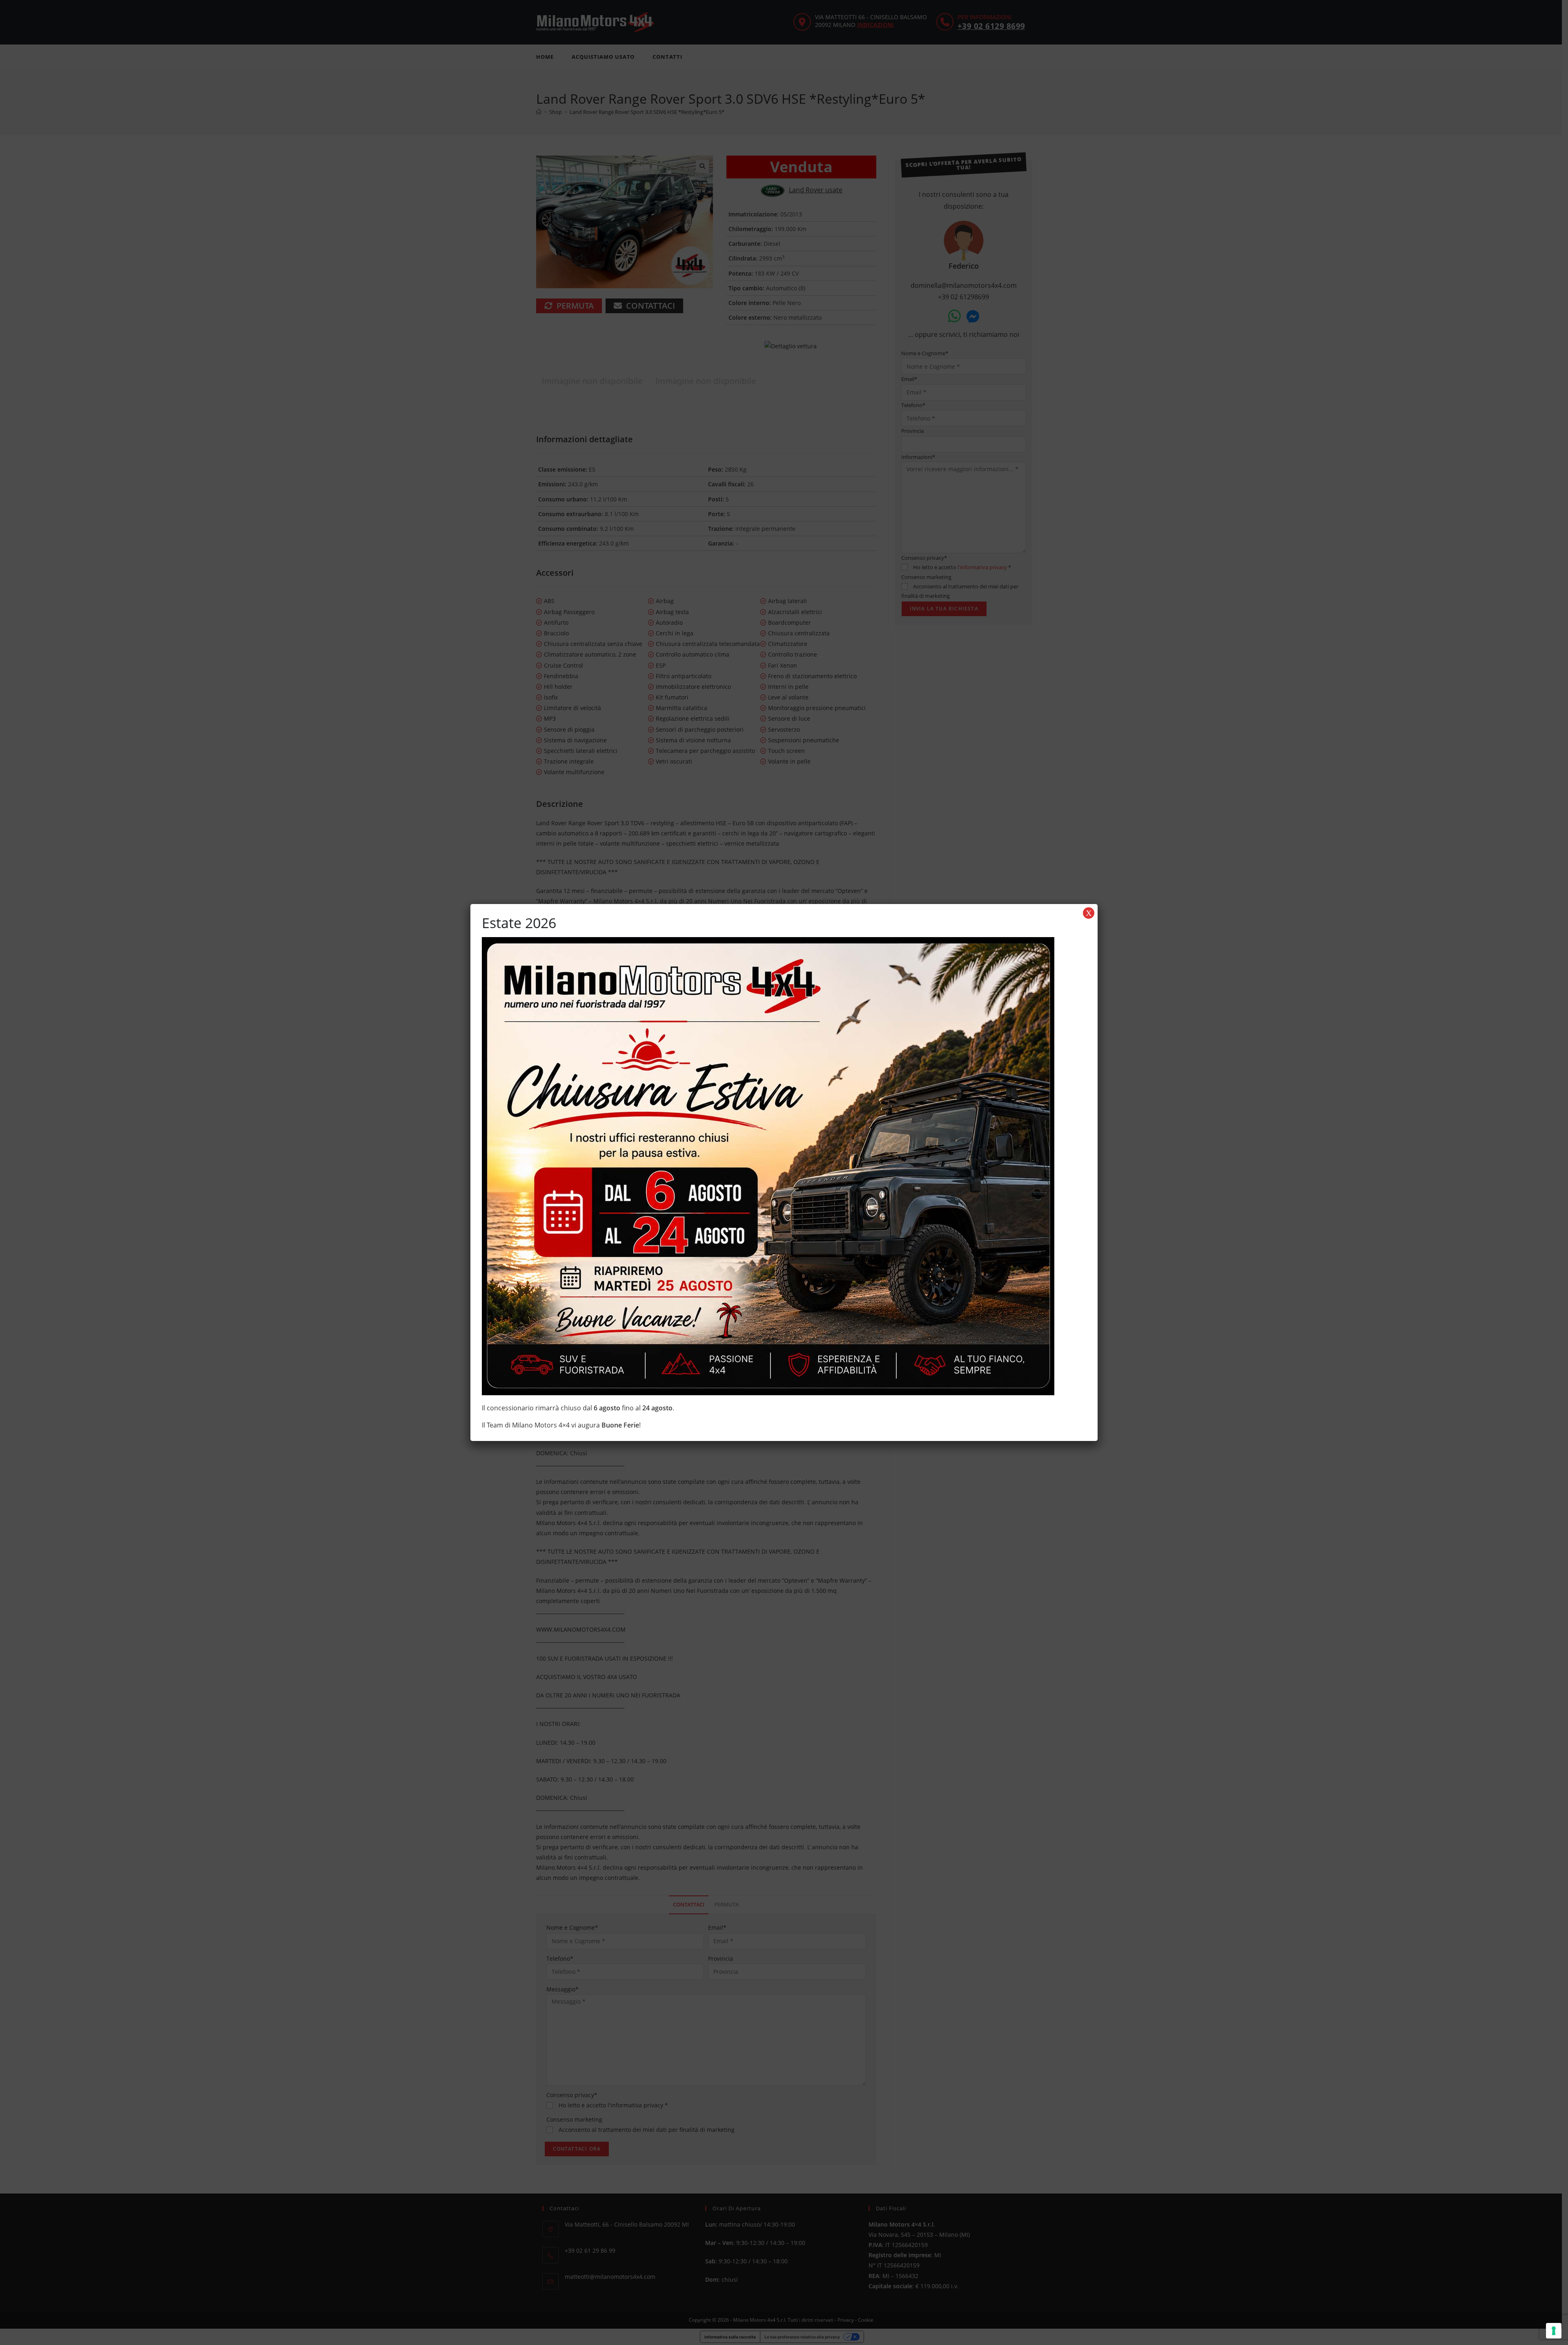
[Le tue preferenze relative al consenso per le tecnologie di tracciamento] (1554, 2331)
